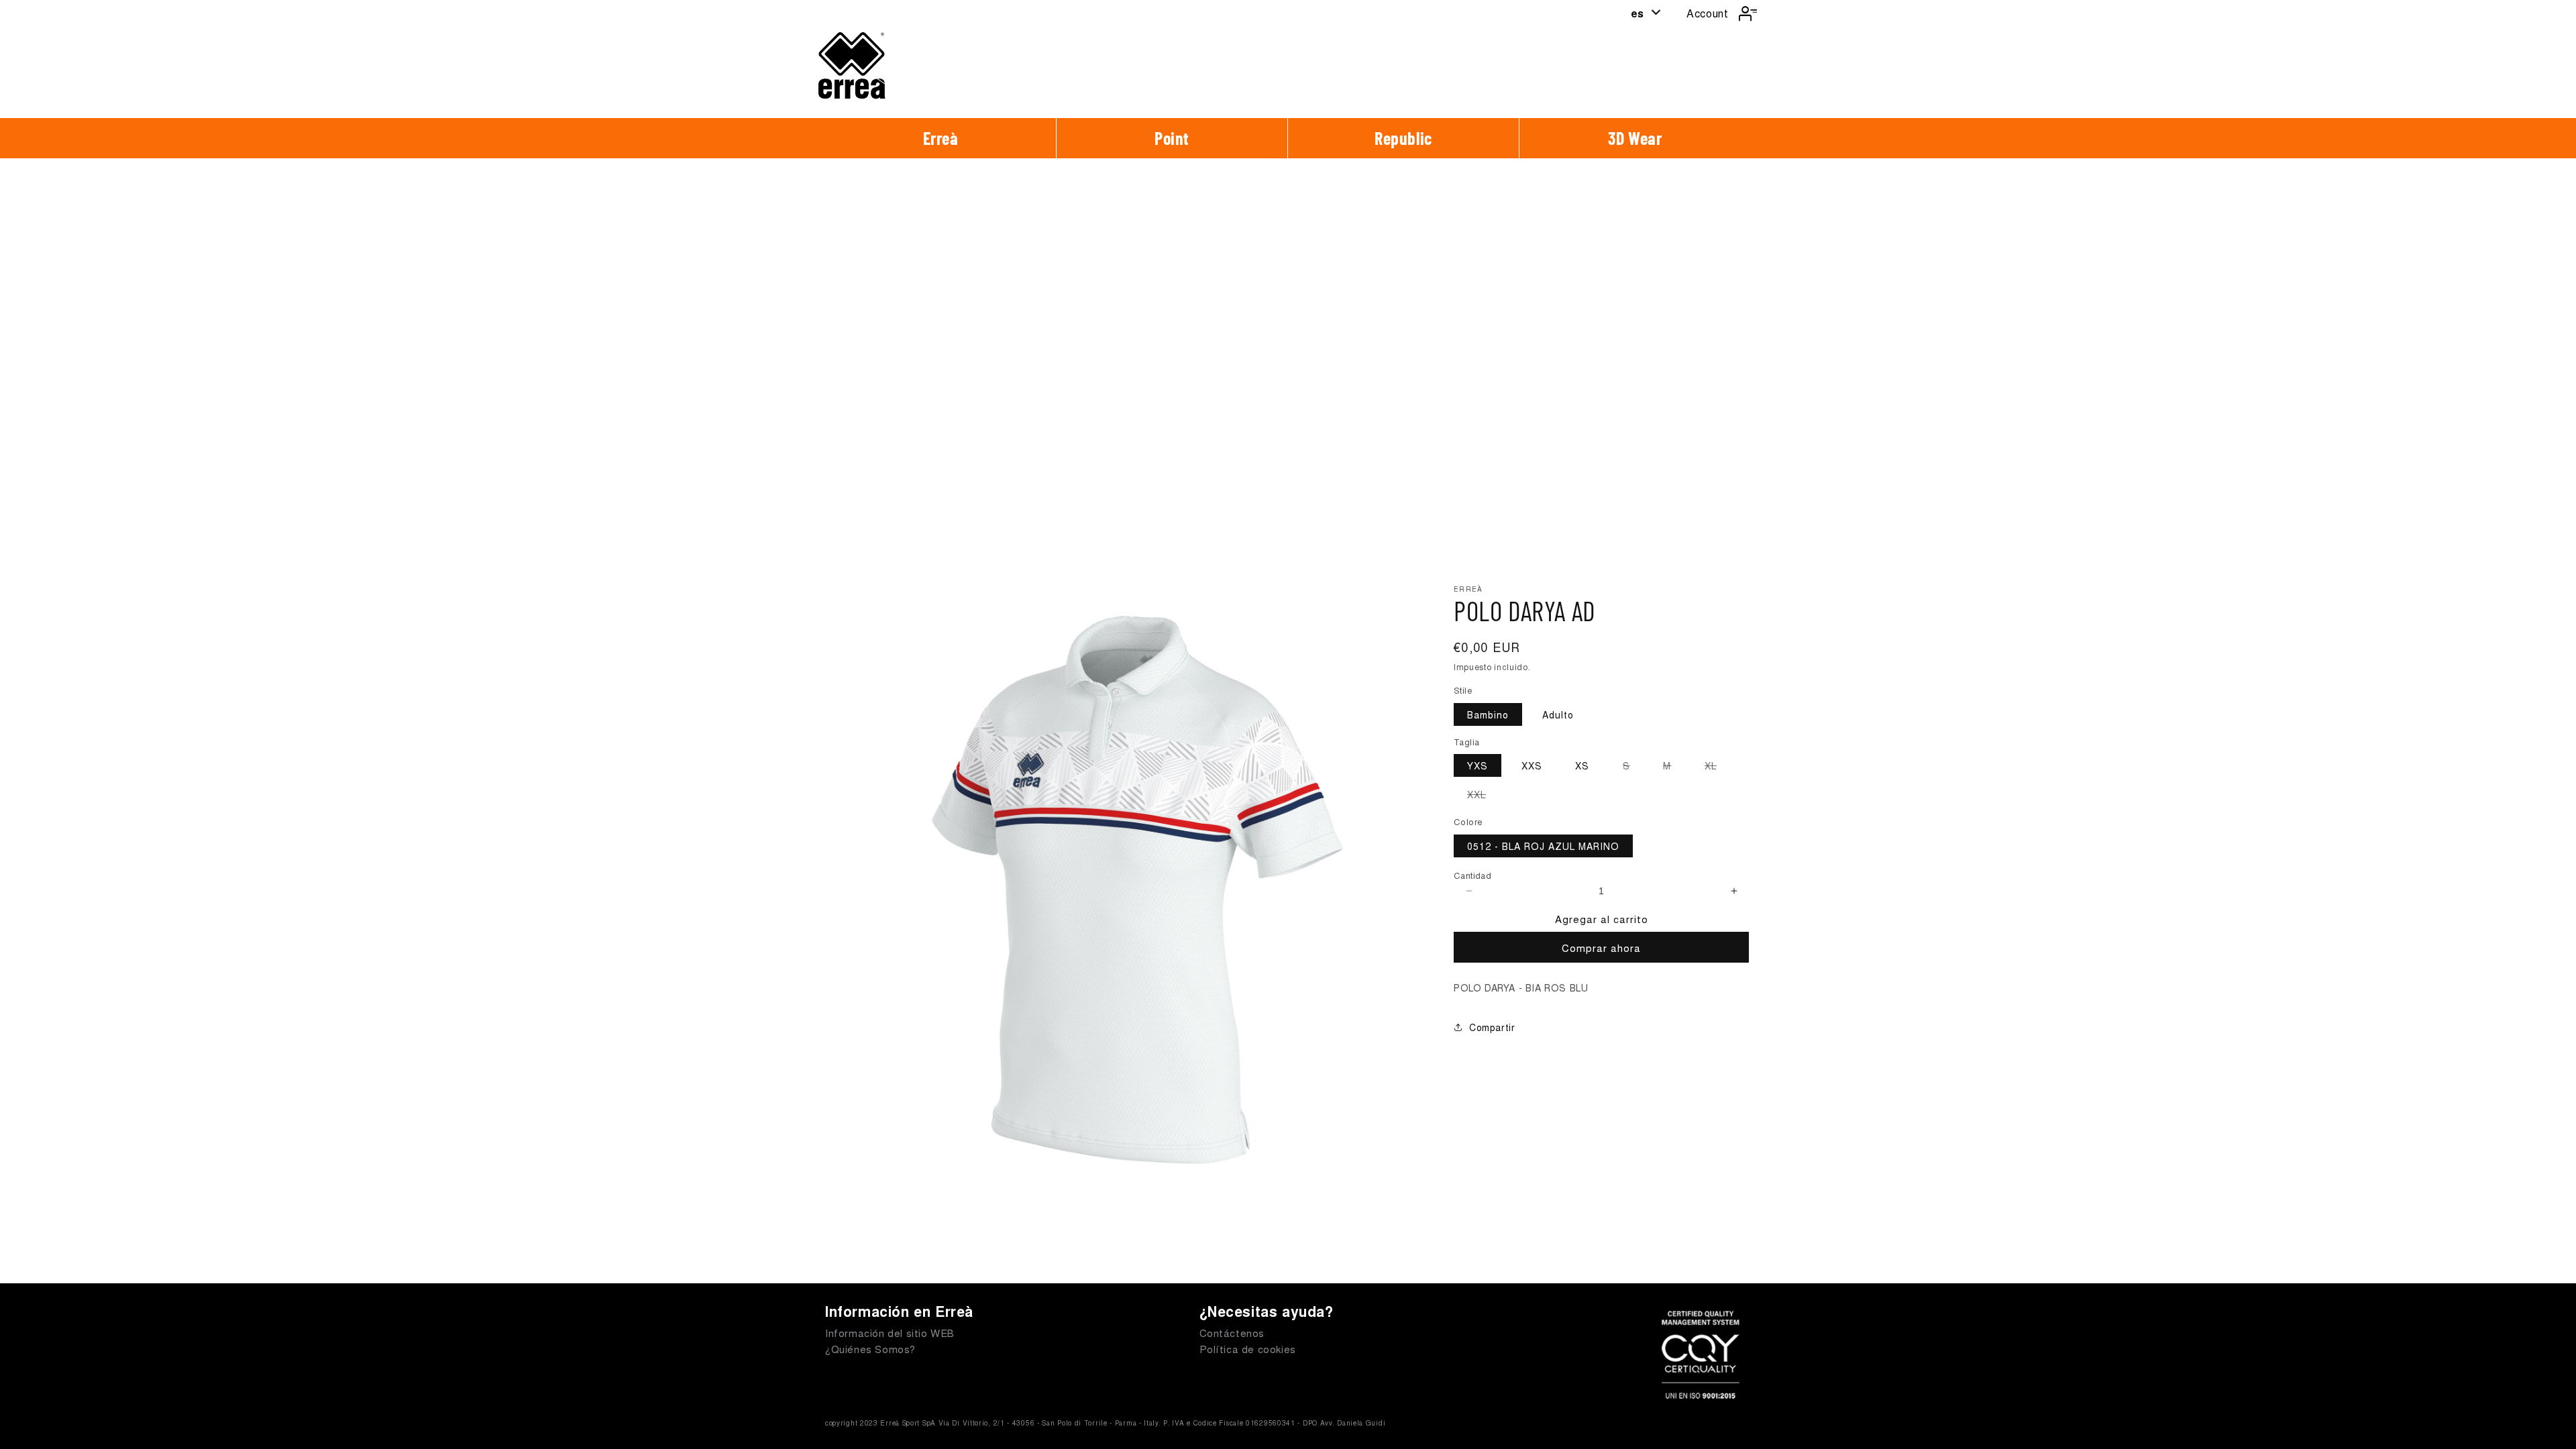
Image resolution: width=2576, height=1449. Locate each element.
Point (1172, 138)
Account (1707, 13)
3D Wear (1635, 138)
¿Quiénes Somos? (870, 1349)
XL (1717, 767)
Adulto (1558, 714)
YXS (1478, 765)
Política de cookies (1248, 1349)
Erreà (941, 138)
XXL (1483, 796)
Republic (1403, 138)
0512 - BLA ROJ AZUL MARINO (1543, 846)
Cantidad (1472, 875)
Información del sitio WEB (890, 1333)
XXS (1532, 765)
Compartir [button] (1492, 1027)
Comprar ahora (1601, 948)
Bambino (1488, 714)
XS (1582, 765)
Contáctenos (1232, 1333)
